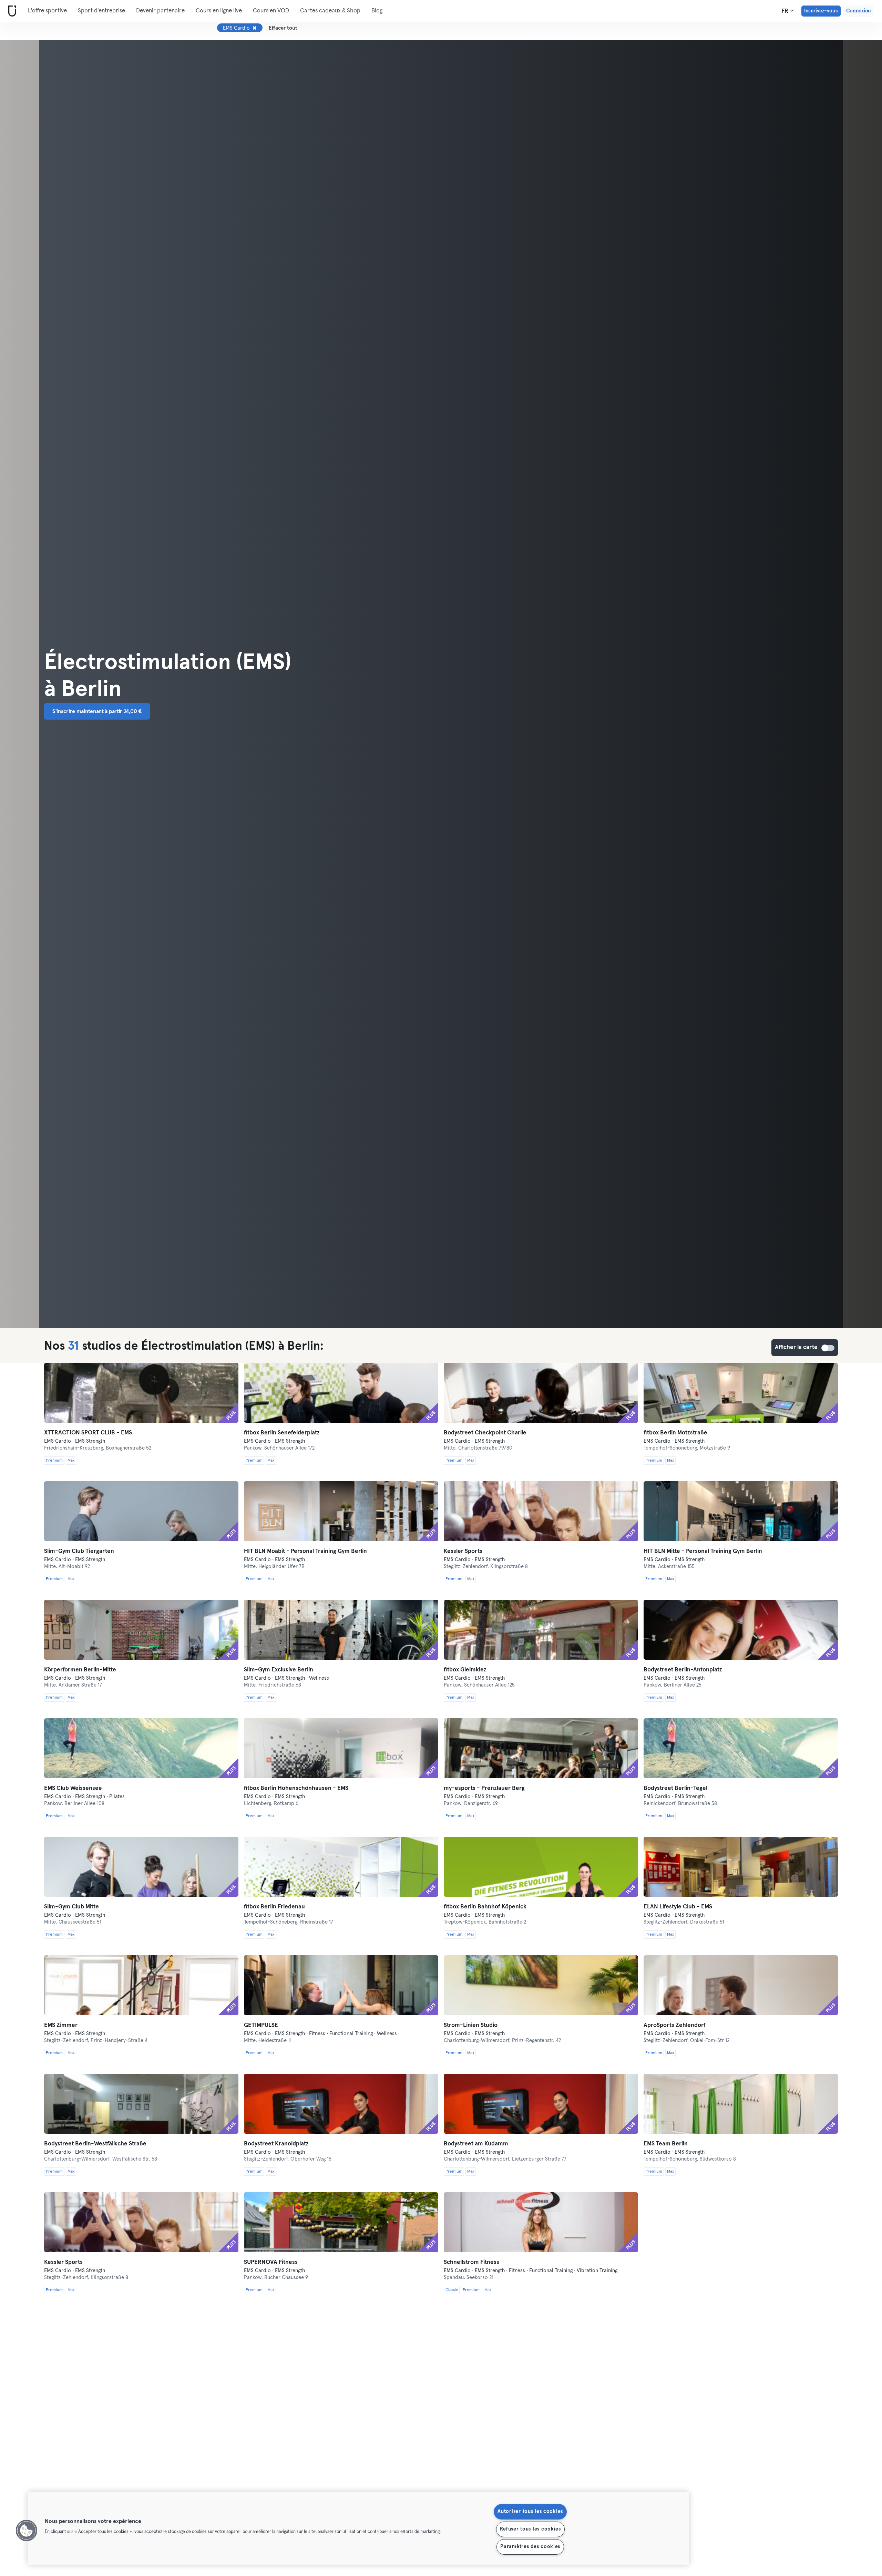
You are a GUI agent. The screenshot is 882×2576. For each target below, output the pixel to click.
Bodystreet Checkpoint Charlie (485, 1433)
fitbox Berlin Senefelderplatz (282, 1433)
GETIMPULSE (261, 2025)
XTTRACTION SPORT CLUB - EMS (88, 1433)
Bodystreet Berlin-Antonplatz (683, 1670)
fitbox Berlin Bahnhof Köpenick (485, 1907)
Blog (377, 11)
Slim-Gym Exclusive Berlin (279, 1670)
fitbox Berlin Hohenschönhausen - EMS (296, 1788)
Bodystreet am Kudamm (476, 2144)
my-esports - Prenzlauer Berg (484, 1788)
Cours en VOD (271, 11)
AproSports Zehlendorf (675, 2025)
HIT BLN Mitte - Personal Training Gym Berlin (703, 1551)
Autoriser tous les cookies (530, 2512)
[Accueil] (11, 11)
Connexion (859, 11)
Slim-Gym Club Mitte (71, 1907)
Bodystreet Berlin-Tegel (675, 1788)
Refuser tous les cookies (530, 2529)
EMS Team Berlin (666, 2144)
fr (786, 11)
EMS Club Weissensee (73, 1788)
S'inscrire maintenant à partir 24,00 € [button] (97, 711)
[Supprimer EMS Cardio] (255, 28)
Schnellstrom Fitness (471, 2262)
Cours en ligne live (219, 11)
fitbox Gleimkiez (465, 1670)
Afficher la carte (828, 1348)
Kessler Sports (463, 1551)
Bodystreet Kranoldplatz (276, 2144)
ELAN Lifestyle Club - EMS (678, 1907)
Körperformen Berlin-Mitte (80, 1670)
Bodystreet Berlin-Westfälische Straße (95, 2144)
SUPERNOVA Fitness (271, 2262)
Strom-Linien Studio (471, 2025)
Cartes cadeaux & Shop (330, 11)
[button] (27, 2531)
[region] (358, 2528)
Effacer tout (283, 28)
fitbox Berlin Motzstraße (675, 1433)
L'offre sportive (47, 11)
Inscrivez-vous (821, 11)
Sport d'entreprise (101, 11)
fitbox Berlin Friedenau (274, 1907)
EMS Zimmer (61, 2025)
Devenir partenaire (160, 11)
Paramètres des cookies (530, 2547)
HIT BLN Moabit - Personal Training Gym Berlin (305, 1551)
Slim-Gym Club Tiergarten (79, 1551)
